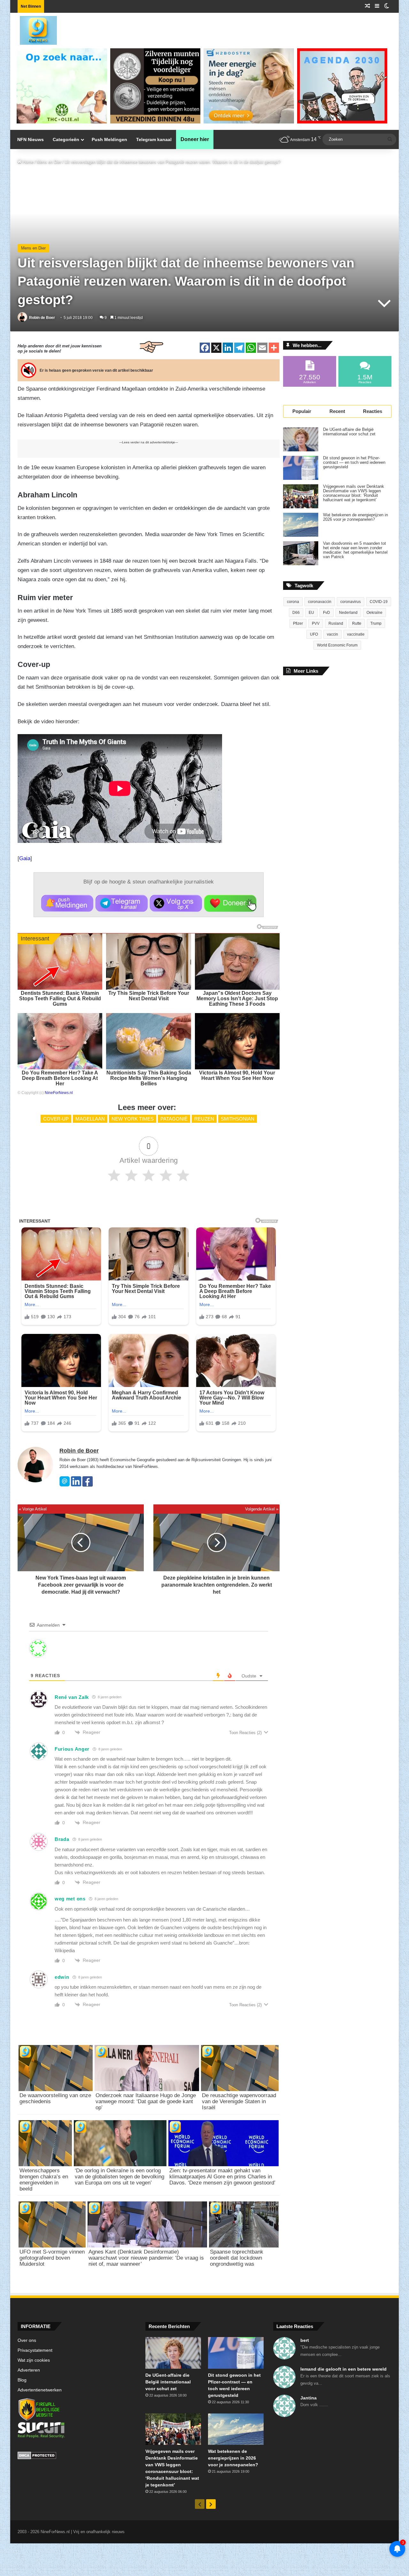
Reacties (373, 411)
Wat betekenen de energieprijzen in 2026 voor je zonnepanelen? (355, 517)
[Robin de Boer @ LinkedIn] (76, 1485)
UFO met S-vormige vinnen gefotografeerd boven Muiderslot (52, 2258)
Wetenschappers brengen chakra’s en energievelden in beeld (44, 2180)
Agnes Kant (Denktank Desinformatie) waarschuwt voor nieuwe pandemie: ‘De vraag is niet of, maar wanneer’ (146, 2258)
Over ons (27, 2340)
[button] (67, 903)
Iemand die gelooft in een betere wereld (343, 2369)
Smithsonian (238, 1119)
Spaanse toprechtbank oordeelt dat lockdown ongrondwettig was (237, 2258)
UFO (314, 634)
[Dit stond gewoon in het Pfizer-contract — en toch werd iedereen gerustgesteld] (301, 468)
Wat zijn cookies (34, 2360)
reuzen (204, 1119)
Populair (302, 411)
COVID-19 (379, 602)
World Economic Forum (337, 645)
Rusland (336, 623)
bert (305, 2340)
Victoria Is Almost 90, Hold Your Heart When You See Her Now (237, 1075)
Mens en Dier (49, 162)
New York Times (133, 1119)
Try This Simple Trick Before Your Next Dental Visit (149, 996)
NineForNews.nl (59, 1093)
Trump (376, 623)
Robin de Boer (42, 318)
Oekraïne (374, 613)
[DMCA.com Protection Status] (77, 2456)
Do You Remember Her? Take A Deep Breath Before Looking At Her (60, 1078)
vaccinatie (356, 634)
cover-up (56, 1119)
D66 (296, 613)
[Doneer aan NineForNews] (230, 903)
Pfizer (298, 623)
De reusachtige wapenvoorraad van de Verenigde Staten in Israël (239, 2101)
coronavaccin (320, 602)
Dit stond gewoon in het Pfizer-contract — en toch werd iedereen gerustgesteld (354, 463)
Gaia (25, 858)
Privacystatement (35, 2350)
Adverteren (29, 2370)
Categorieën (66, 139)
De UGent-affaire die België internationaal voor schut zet (349, 432)
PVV (316, 623)
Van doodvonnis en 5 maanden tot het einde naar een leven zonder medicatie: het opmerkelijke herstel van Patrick (355, 550)
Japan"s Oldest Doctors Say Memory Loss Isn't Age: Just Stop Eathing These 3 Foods (237, 999)
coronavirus (351, 602)
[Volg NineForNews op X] (176, 903)
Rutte (357, 623)
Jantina (309, 2398)
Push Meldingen (109, 139)
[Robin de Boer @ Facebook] (88, 1485)
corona (293, 602)
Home (27, 162)
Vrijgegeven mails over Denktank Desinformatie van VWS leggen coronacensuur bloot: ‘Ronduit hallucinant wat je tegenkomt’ (354, 493)
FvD (327, 613)
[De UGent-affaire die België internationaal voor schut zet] (301, 439)
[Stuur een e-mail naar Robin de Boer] (65, 1485)
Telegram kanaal (154, 139)
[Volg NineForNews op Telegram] (122, 903)
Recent (337, 411)
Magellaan (90, 1119)
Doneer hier (195, 139)
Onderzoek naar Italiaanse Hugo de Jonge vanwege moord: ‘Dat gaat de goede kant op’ (146, 2101)
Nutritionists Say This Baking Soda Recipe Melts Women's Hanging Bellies (149, 1078)
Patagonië (174, 1119)
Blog (22, 2380)
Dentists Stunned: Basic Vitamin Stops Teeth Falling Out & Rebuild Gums (60, 999)
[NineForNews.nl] (34, 29)
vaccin (332, 634)
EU (311, 613)
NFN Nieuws (31, 139)
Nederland (348, 613)
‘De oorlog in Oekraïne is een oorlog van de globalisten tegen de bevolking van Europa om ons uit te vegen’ (120, 2177)
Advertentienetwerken (40, 2390)
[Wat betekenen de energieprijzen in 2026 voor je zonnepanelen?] (301, 525)
